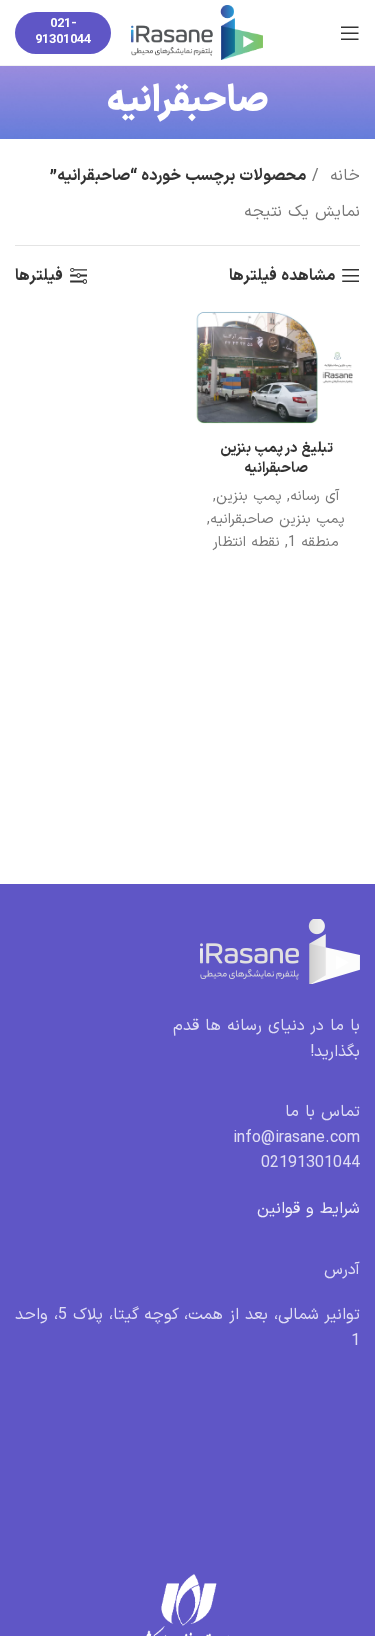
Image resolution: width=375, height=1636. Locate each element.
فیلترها (39, 275)
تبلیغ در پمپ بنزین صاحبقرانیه (276, 458)
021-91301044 (63, 32)
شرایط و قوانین (308, 1209)
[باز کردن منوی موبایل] (350, 33)
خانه (342, 176)
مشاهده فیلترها (282, 275)
